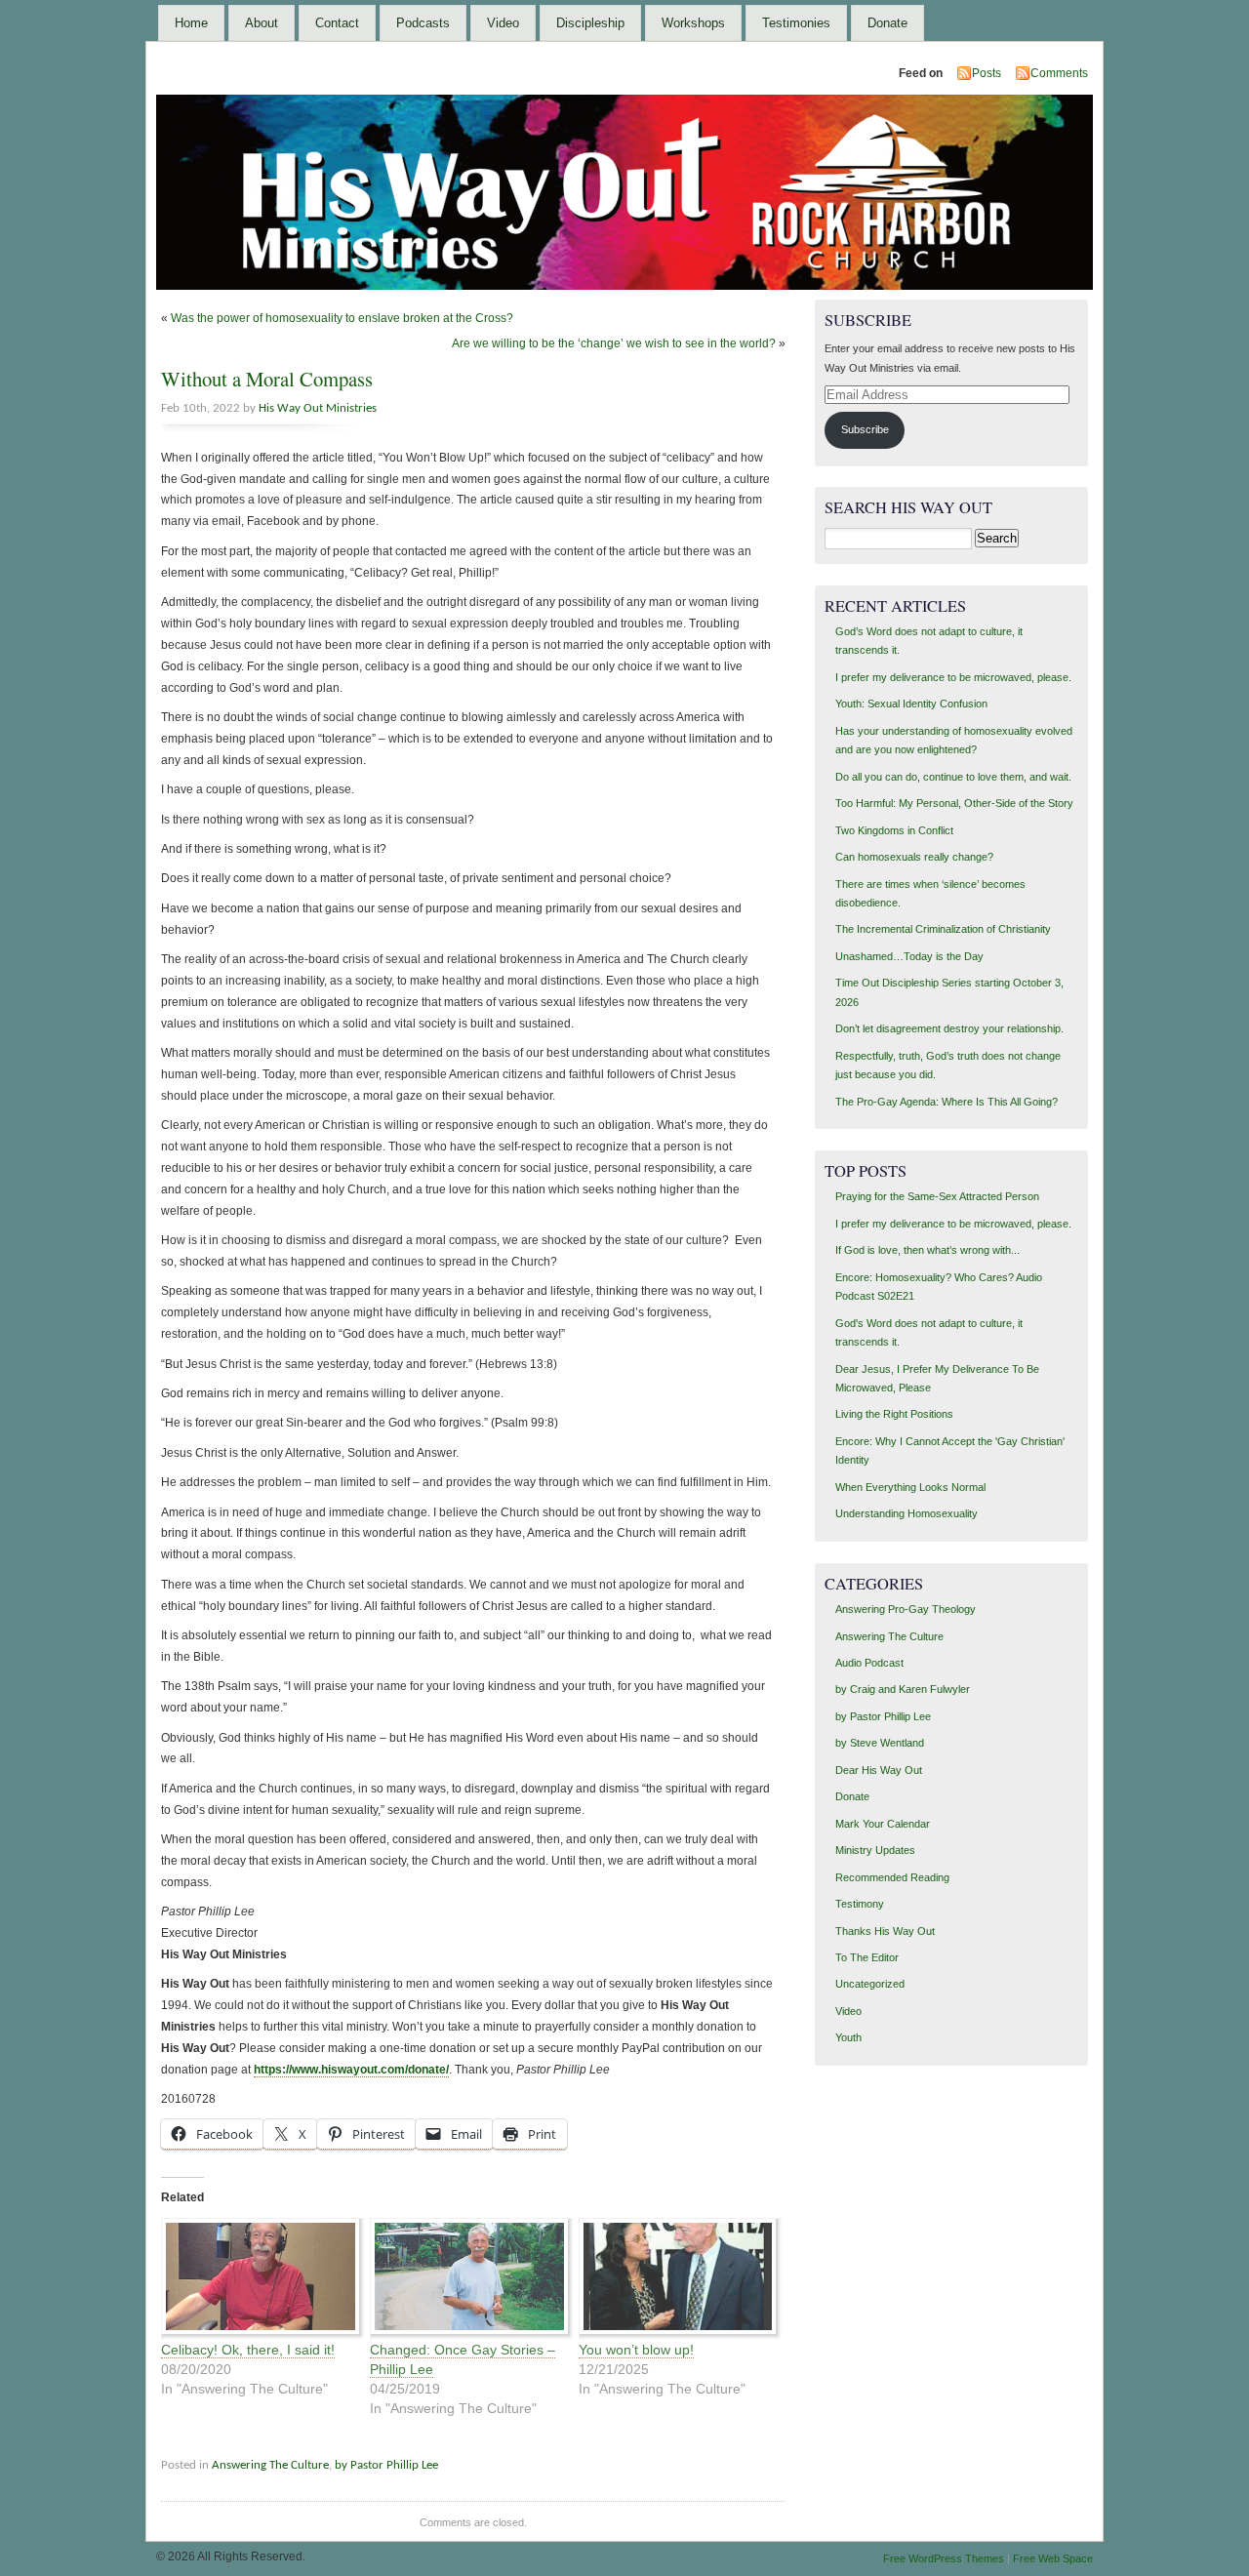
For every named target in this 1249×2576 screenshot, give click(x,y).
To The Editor (867, 1957)
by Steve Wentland (880, 1743)
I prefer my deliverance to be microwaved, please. (953, 677)
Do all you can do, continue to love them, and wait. (953, 777)
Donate (887, 23)
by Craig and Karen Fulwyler (903, 1689)
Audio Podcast (869, 1663)
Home (191, 23)
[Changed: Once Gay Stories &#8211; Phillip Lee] (464, 2279)
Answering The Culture (270, 2465)
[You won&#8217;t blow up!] (673, 2279)
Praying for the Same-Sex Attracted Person (937, 1196)
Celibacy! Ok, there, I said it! (248, 2350)
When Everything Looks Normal (910, 1487)
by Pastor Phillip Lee (386, 2465)
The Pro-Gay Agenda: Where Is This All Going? (947, 1102)
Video (503, 23)
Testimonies (796, 23)
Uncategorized (870, 1984)
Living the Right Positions (894, 1414)
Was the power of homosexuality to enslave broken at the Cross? (342, 318)
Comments (1059, 73)
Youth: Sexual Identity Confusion (911, 704)
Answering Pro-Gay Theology (906, 1609)
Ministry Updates (875, 1850)
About (262, 23)
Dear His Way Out (879, 1770)
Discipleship (590, 23)
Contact (337, 23)
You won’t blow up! (636, 2350)
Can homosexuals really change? (914, 857)
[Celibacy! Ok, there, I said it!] (256, 2279)
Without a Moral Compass (267, 379)
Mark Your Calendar (883, 1824)
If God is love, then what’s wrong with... (927, 1250)
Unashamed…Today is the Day (909, 956)
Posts (987, 73)
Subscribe (865, 429)
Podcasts (423, 23)
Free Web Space (1053, 2558)
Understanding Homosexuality (907, 1513)
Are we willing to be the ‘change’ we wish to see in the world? (614, 343)
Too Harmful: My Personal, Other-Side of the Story (954, 803)
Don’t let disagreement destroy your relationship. (949, 1028)
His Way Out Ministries (318, 408)
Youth (848, 2037)
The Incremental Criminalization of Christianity (943, 929)
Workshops (693, 23)
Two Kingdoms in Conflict (894, 830)
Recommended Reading (892, 1877)
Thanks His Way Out (885, 1931)
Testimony (860, 1904)
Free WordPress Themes (944, 2558)
